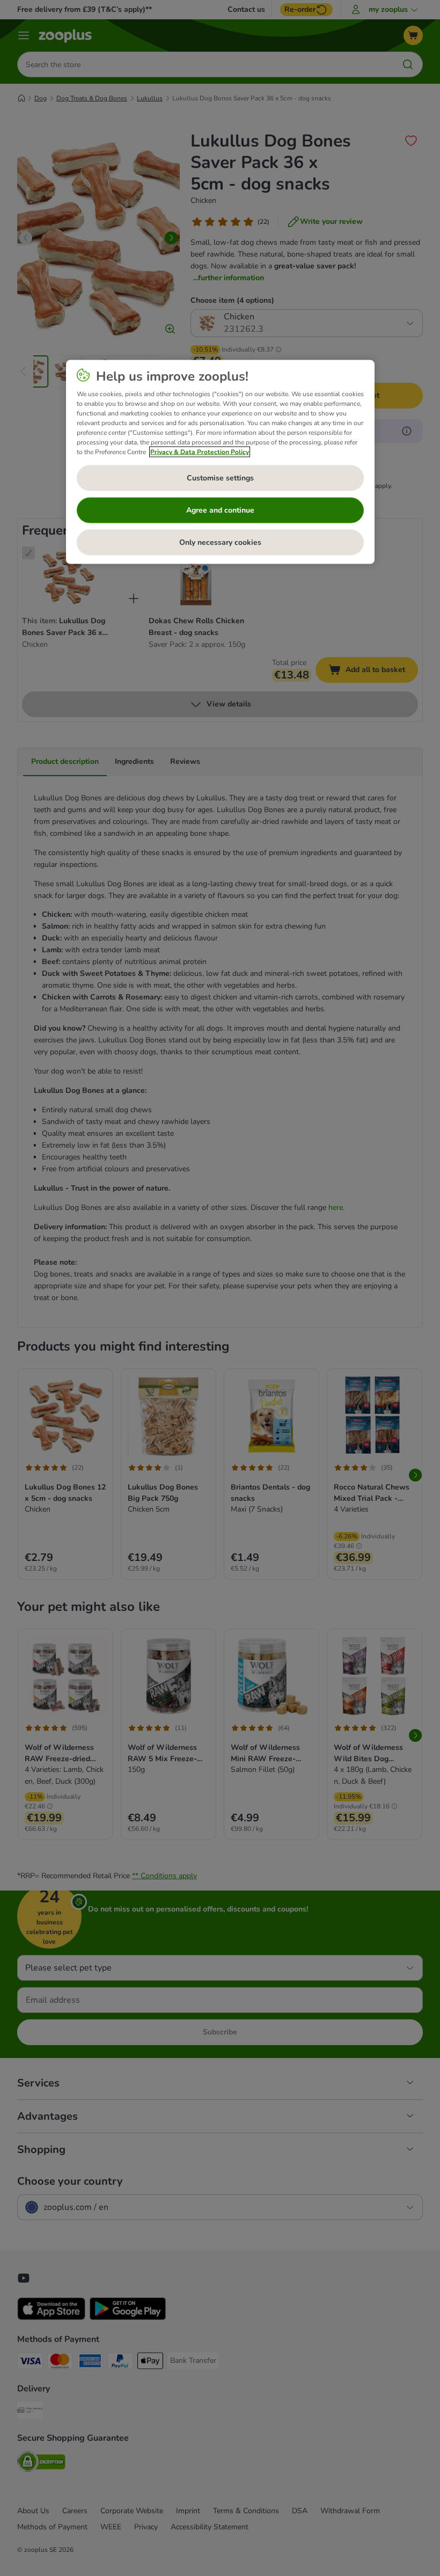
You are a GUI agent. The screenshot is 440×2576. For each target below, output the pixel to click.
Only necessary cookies (220, 542)
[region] (220, 462)
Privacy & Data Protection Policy (200, 451)
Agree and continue (220, 510)
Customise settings (220, 478)
